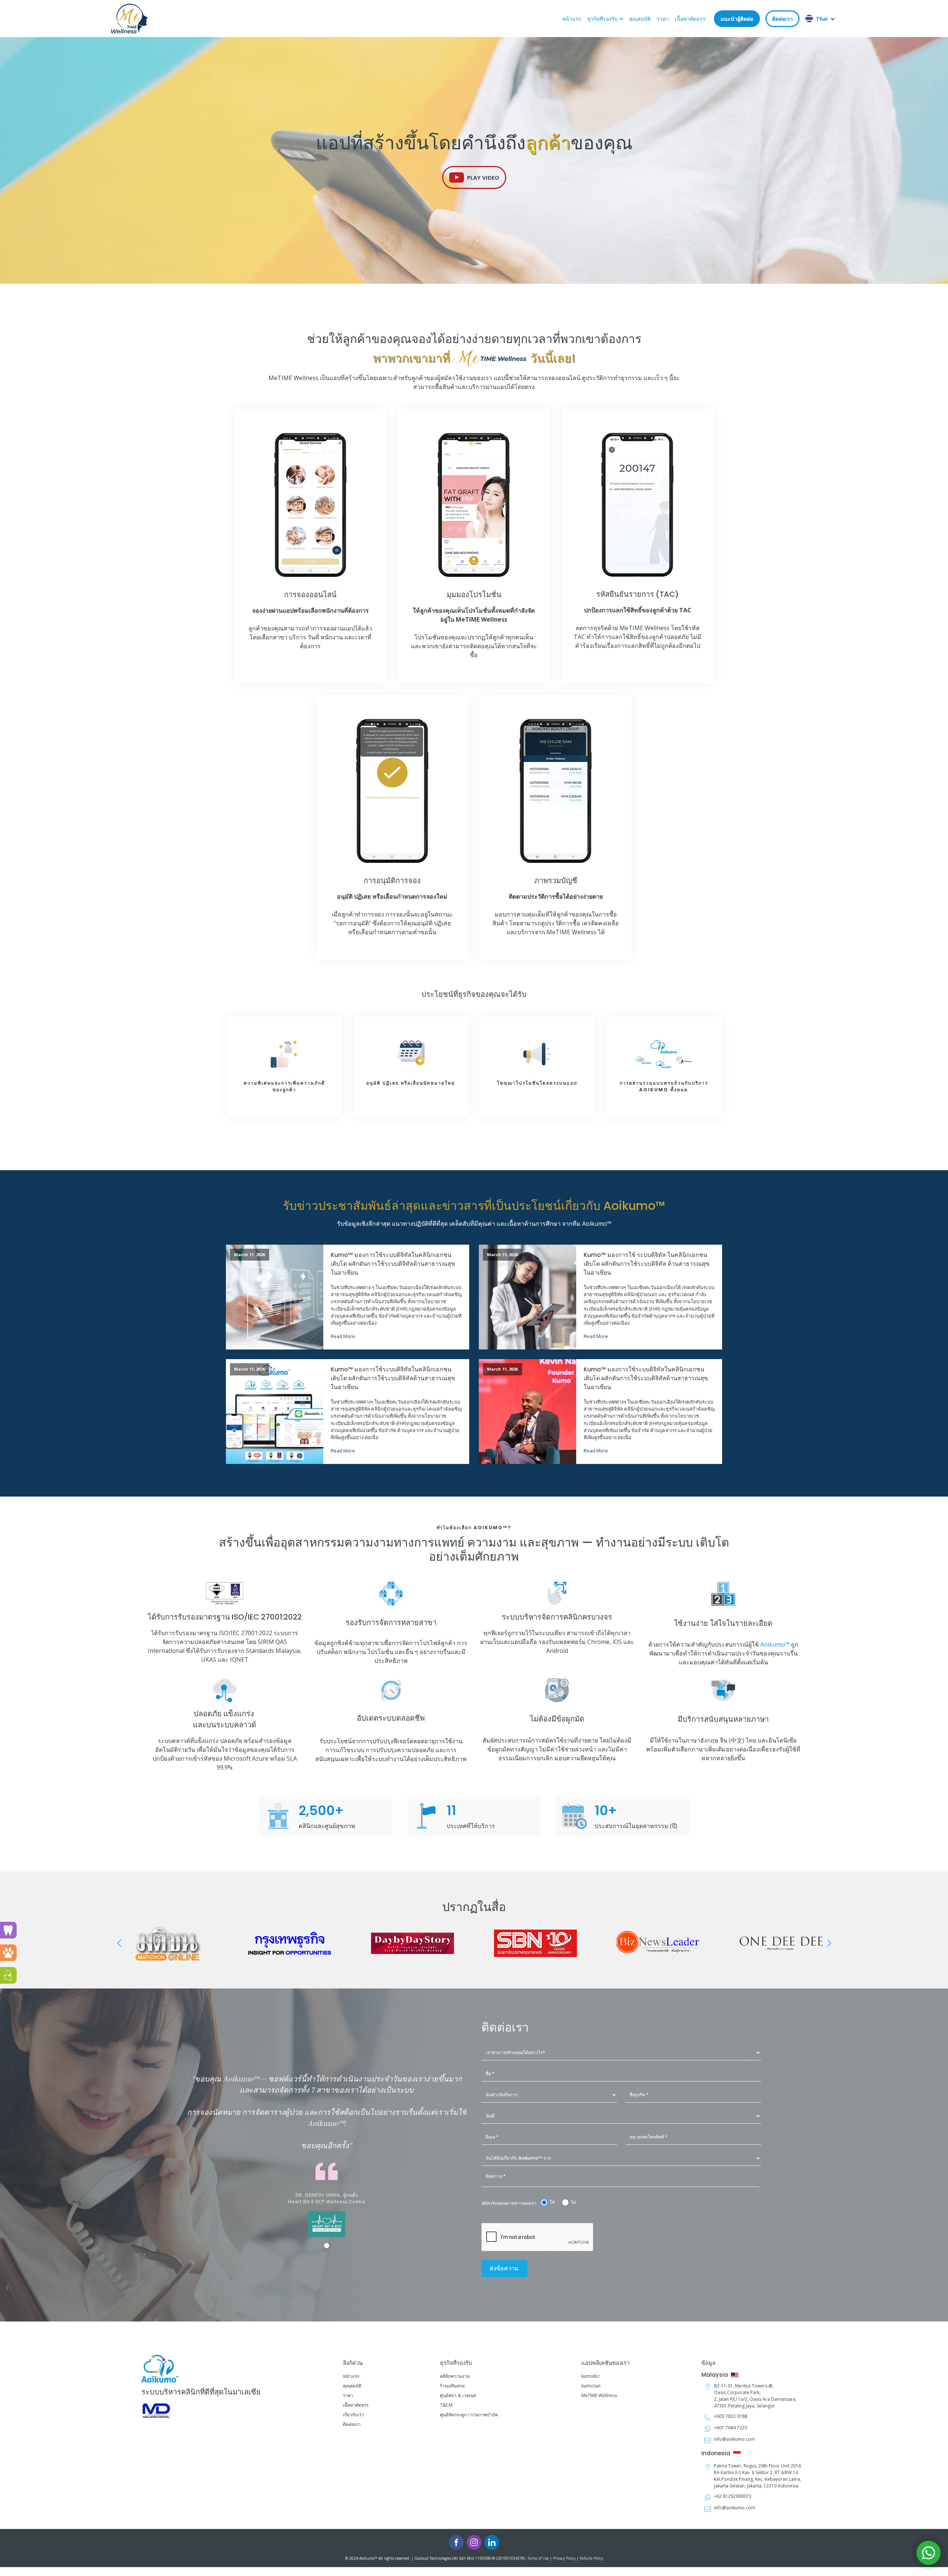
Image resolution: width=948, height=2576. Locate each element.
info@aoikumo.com (735, 2439)
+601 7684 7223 (731, 2428)
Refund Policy (591, 2558)
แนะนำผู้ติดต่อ (737, 19)
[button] (474, 177)
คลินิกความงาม (455, 2376)
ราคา (663, 19)
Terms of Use (538, 2558)
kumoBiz (590, 2376)
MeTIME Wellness (599, 2395)
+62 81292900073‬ (733, 2496)
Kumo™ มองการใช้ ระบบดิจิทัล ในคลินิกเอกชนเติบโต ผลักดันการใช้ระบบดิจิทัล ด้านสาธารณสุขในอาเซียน (647, 1264)
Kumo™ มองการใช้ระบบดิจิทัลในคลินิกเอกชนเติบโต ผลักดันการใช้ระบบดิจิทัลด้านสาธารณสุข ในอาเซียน (393, 1378)
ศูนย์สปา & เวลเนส (458, 2395)
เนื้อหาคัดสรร (690, 19)
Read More (343, 1336)
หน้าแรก (572, 19)
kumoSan (591, 2386)
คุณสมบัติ (640, 19)
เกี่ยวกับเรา (353, 2415)
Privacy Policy (564, 2558)
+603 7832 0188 (731, 2416)
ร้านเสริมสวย (452, 2386)
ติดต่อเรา (782, 19)
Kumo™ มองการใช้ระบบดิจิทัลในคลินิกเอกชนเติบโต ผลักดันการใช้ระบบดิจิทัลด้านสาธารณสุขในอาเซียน (393, 1264)
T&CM (446, 2405)
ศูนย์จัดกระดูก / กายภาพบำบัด (469, 2415)
